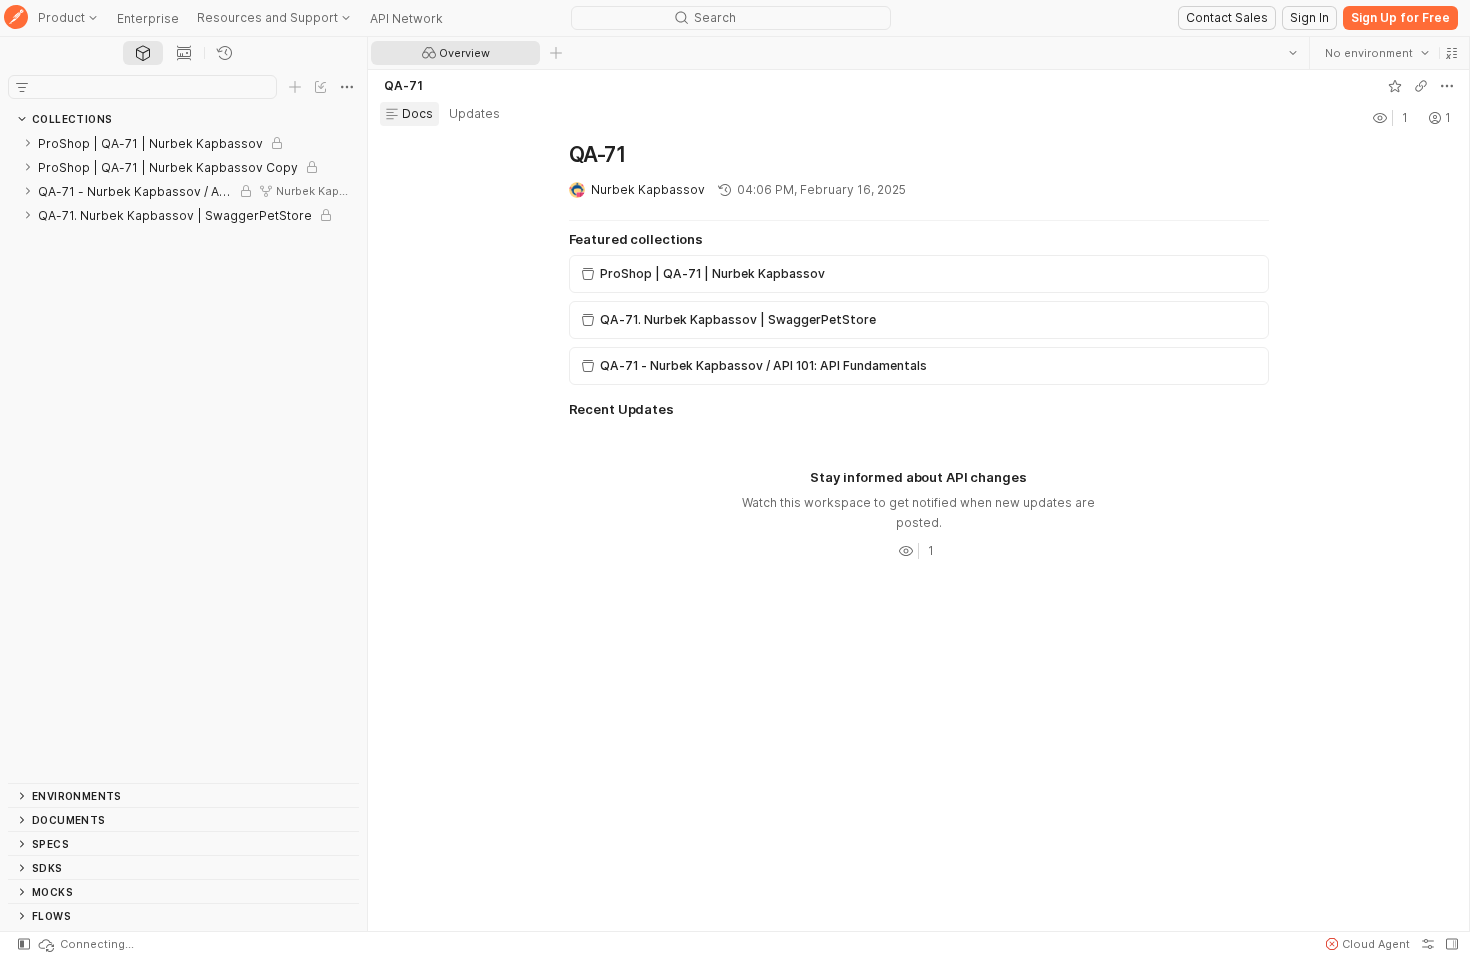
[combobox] (1377, 53)
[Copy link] (1421, 86)
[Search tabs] (1293, 53)
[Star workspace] (1395, 86)
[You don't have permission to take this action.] (556, 53)
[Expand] (28, 143)
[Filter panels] (22, 87)
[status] (85, 944)
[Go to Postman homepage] (16, 18)
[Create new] (295, 87)
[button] (1452, 53)
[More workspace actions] (1447, 86)
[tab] (143, 53)
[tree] (183, 457)
